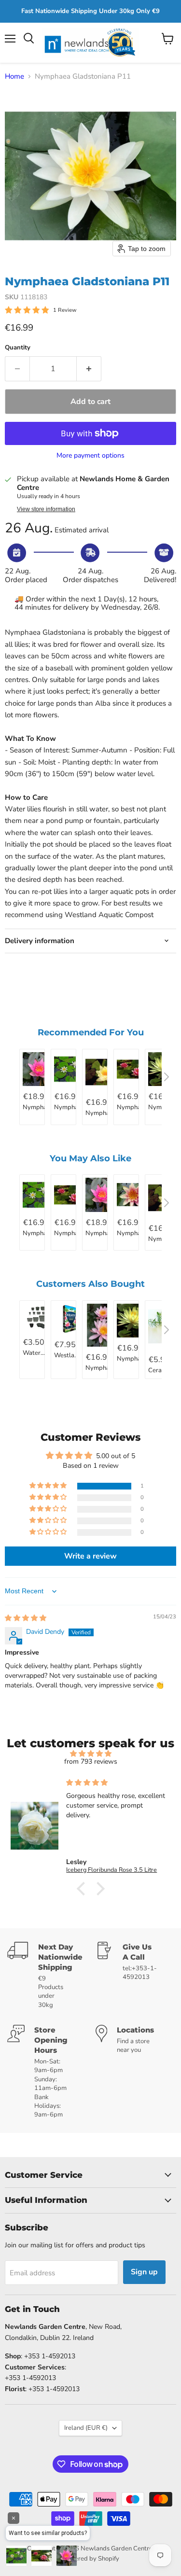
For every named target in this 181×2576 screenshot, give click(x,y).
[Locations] (135, 2072)
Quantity (18, 348)
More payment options (90, 456)
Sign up (144, 2272)
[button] (49, 1486)
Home (14, 77)
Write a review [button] (90, 1556)
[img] (26, 1618)
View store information (46, 509)
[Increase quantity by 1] (89, 369)
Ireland (86, 2428)
